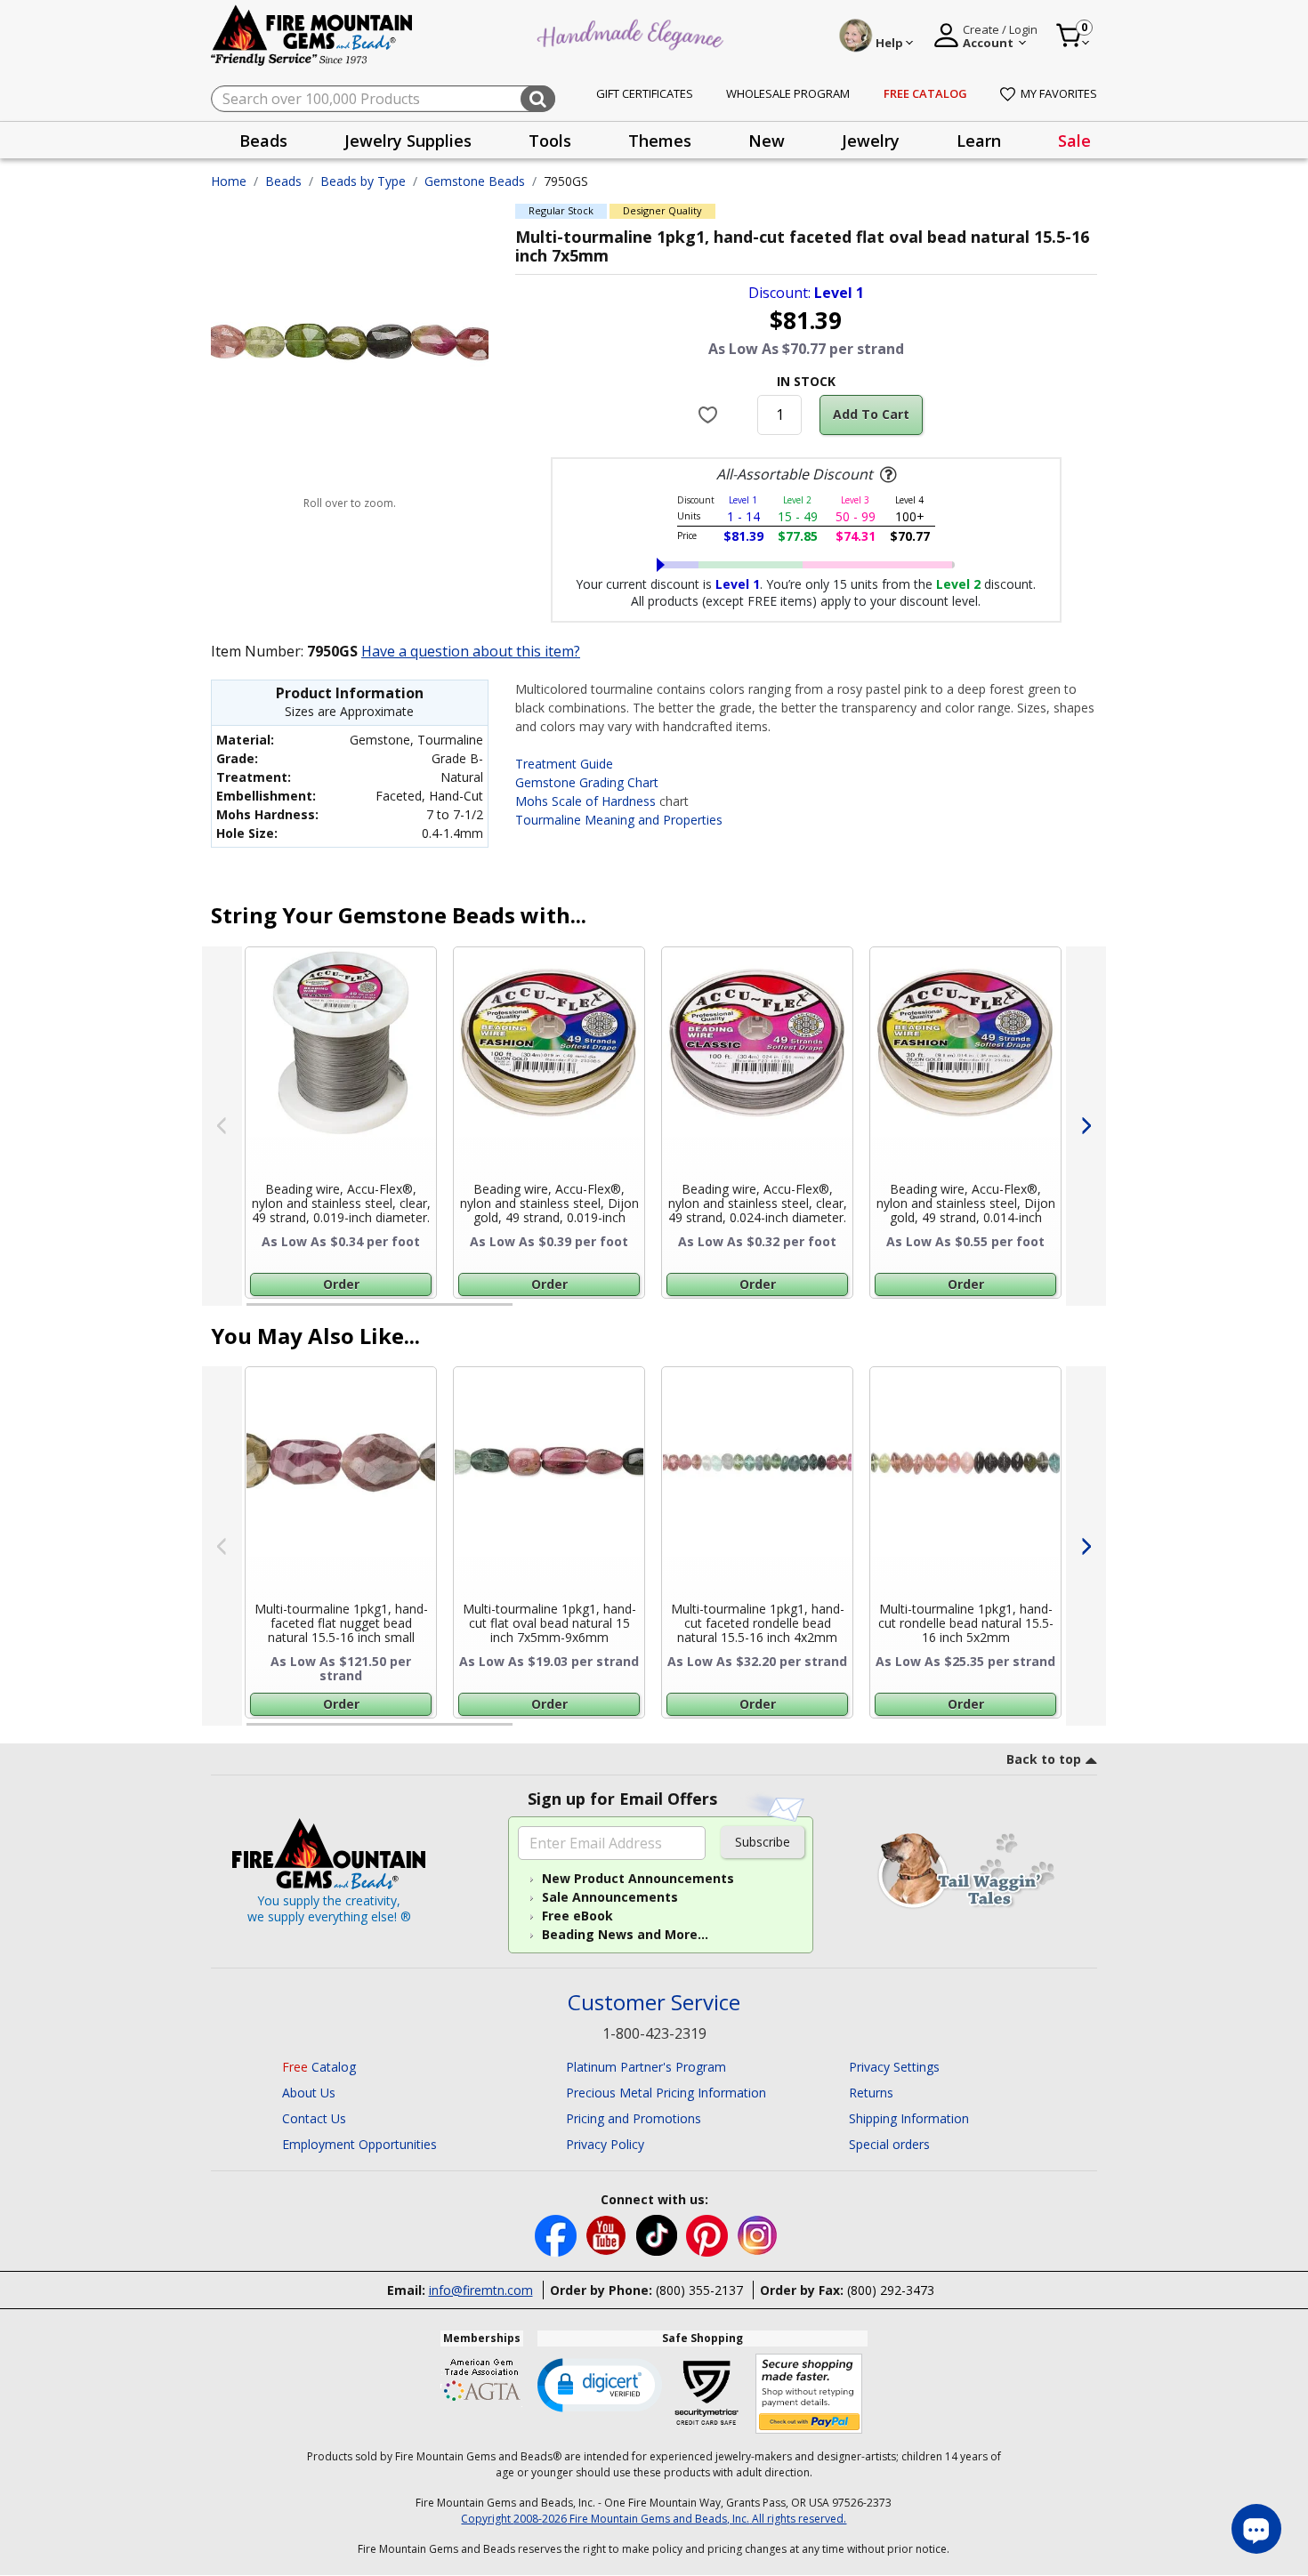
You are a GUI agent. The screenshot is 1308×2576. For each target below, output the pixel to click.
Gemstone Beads (475, 181)
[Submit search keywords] (538, 99)
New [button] (767, 141)
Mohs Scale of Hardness (585, 801)
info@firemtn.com (481, 2290)
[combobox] (383, 99)
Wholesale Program (788, 93)
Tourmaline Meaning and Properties (619, 820)
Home (229, 181)
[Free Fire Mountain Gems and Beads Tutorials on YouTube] (608, 2234)
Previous (222, 1126)
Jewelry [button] (871, 141)
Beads (283, 181)
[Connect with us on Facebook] (557, 2234)
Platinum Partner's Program (646, 2067)
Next (1086, 1126)
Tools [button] (550, 141)
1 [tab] (255, 1312)
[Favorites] (711, 415)
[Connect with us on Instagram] (758, 2234)
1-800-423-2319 (654, 2033)
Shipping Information (909, 2118)
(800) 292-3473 (891, 2290)
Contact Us (314, 2118)
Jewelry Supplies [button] (408, 141)
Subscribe (763, 1842)
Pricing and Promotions (634, 2118)
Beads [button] (263, 141)
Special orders (889, 2144)
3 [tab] (804, 1312)
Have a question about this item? (471, 651)
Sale (1074, 141)
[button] (600, 2384)
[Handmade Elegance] (633, 32)
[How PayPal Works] (809, 2394)
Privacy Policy (605, 2144)
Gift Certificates (645, 93)
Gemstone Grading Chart (587, 782)
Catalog (319, 2067)
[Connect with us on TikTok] (658, 2234)
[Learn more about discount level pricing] (886, 475)
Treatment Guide (564, 764)
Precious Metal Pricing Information (666, 2093)
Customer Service (654, 2003)
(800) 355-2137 (699, 2290)
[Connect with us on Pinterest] (709, 2234)
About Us (309, 2093)
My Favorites (1059, 93)
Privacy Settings (894, 2067)
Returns (871, 2093)
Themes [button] (660, 141)
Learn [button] (979, 141)
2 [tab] (530, 1312)
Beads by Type (363, 181)
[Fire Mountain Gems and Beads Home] (312, 34)
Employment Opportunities (359, 2144)
